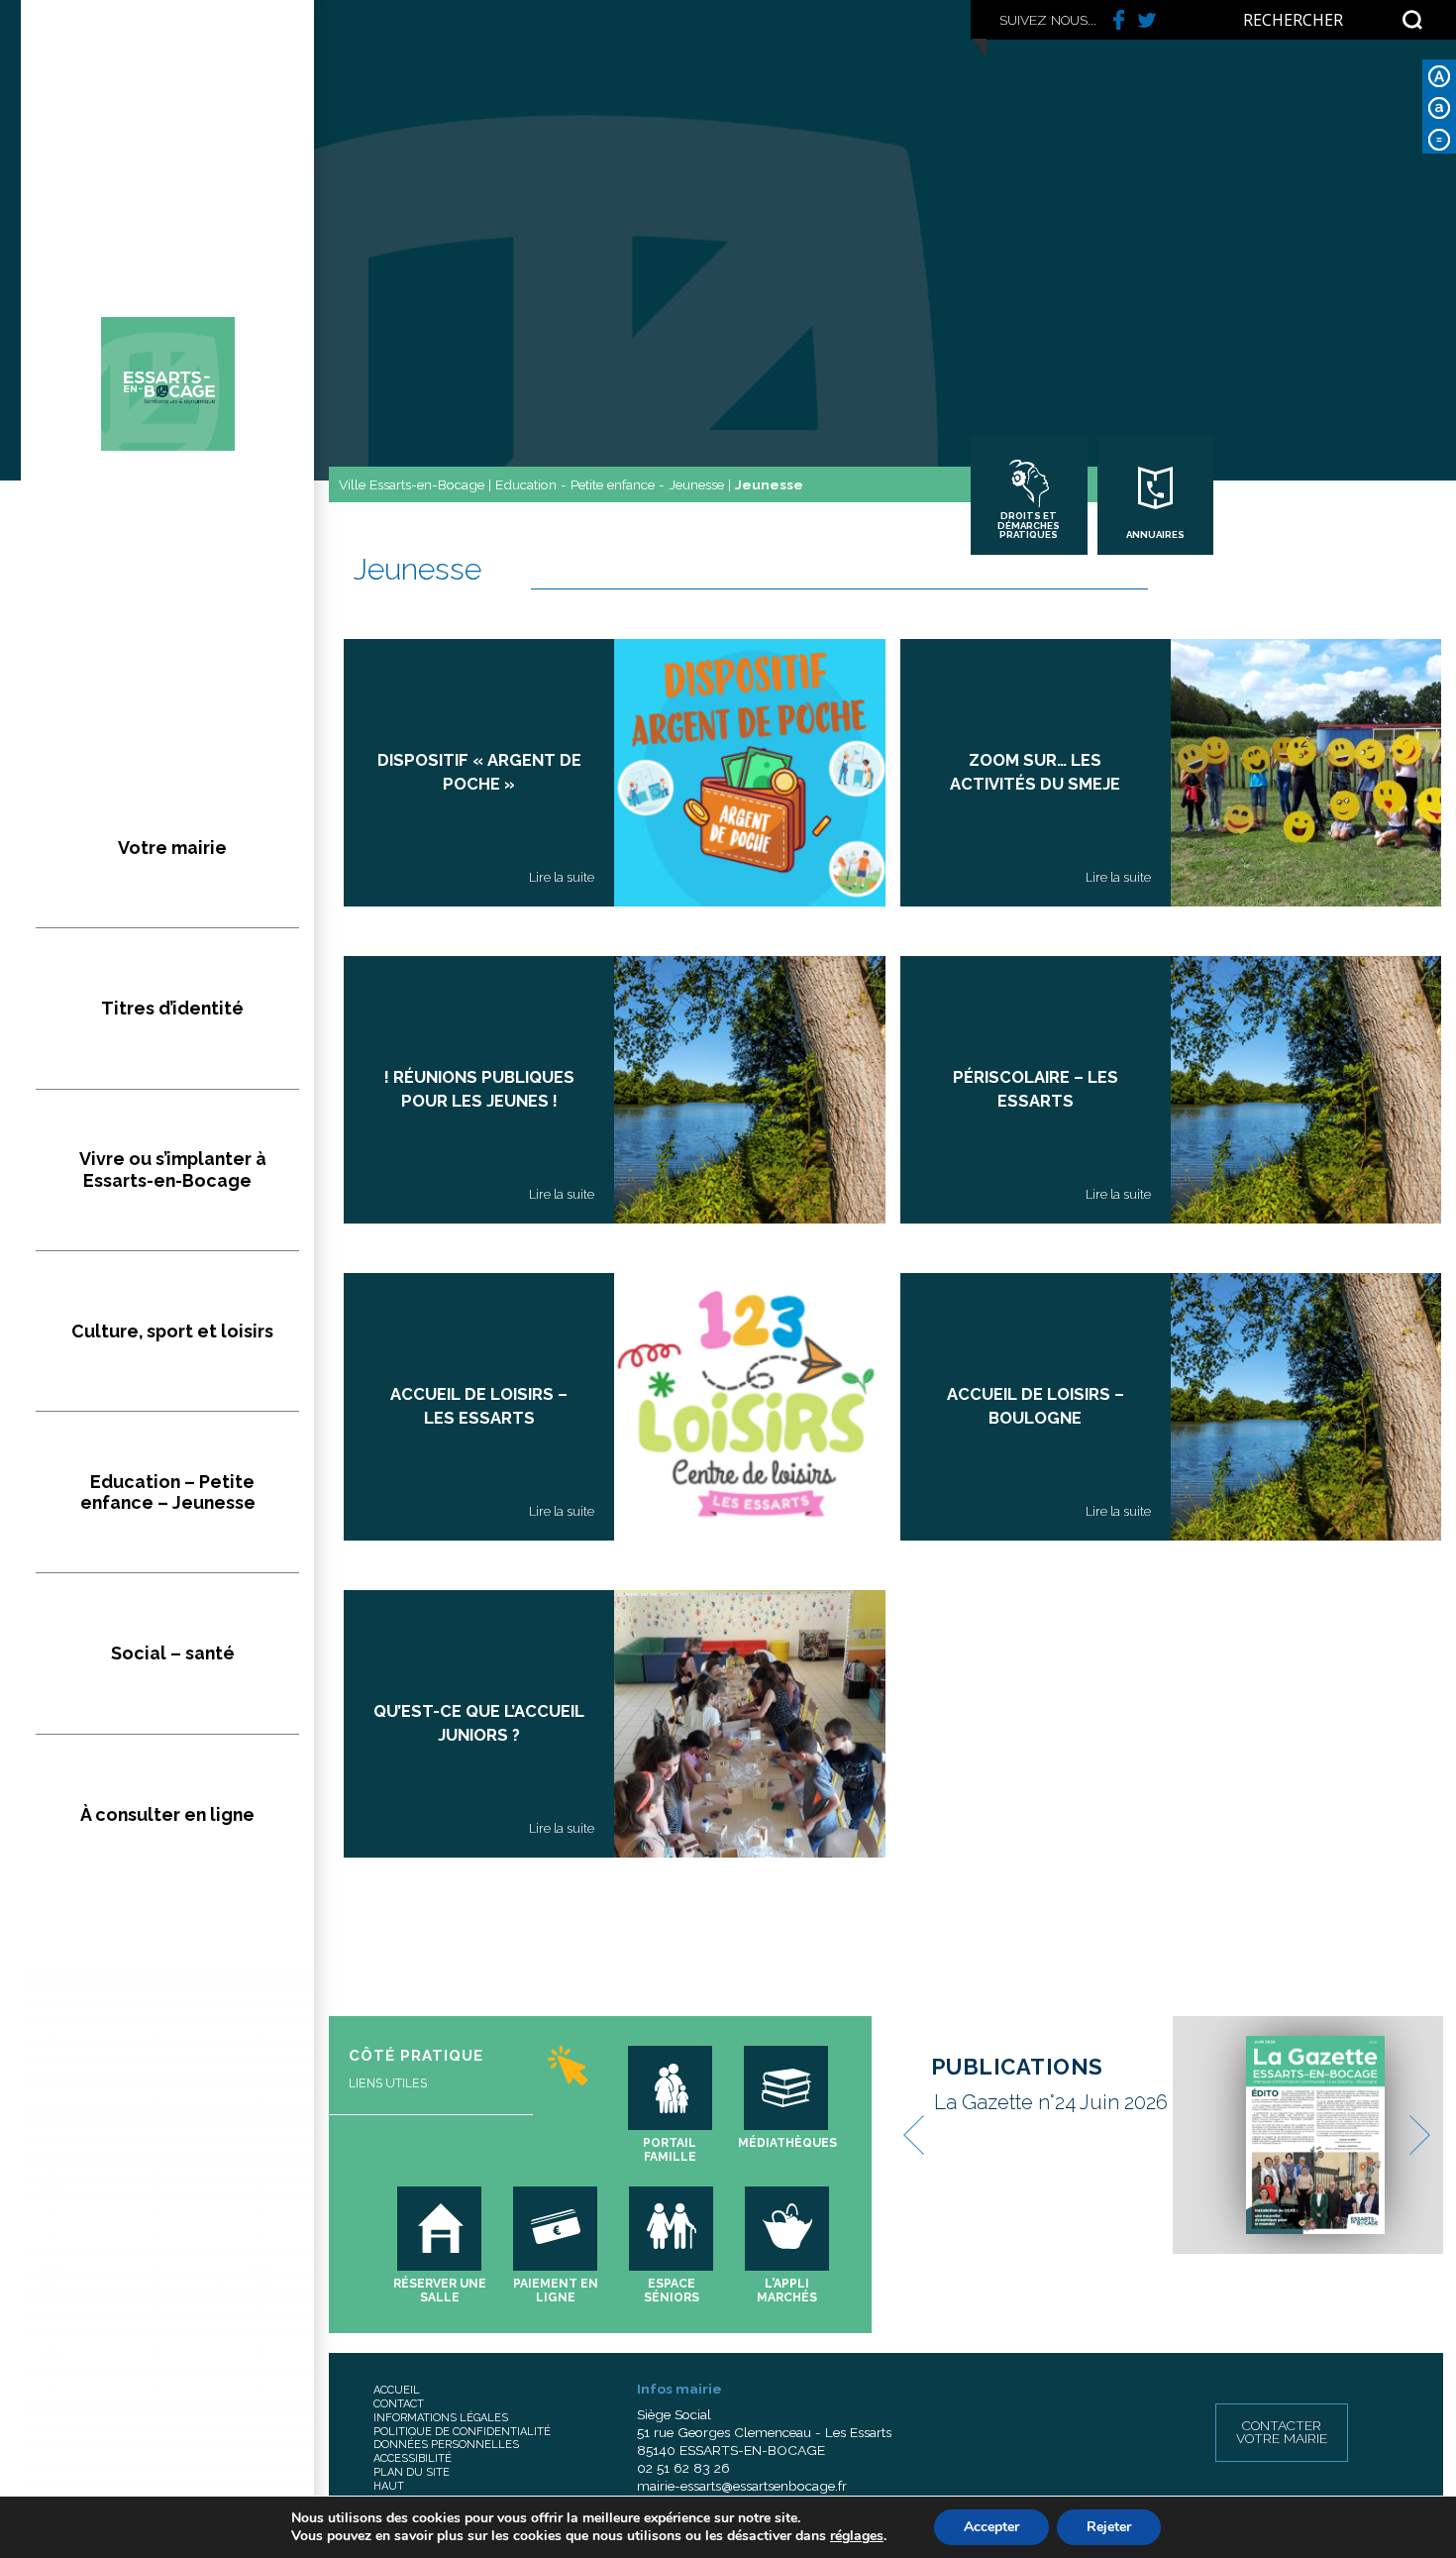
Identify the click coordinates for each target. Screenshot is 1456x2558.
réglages (857, 2536)
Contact (399, 2404)
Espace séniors (672, 2291)
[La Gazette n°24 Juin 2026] (1316, 2135)
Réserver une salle (440, 2291)
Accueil (397, 2390)
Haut (389, 2486)
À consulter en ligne (167, 1814)
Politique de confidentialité (462, 2432)
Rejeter (1109, 2527)
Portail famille (670, 2150)
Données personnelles (446, 2445)
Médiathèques (787, 2143)
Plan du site (412, 2472)
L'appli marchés (787, 2291)
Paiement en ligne (556, 2291)
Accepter (991, 2527)
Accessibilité (413, 2458)
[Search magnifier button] (1412, 20)
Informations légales (441, 2418)
